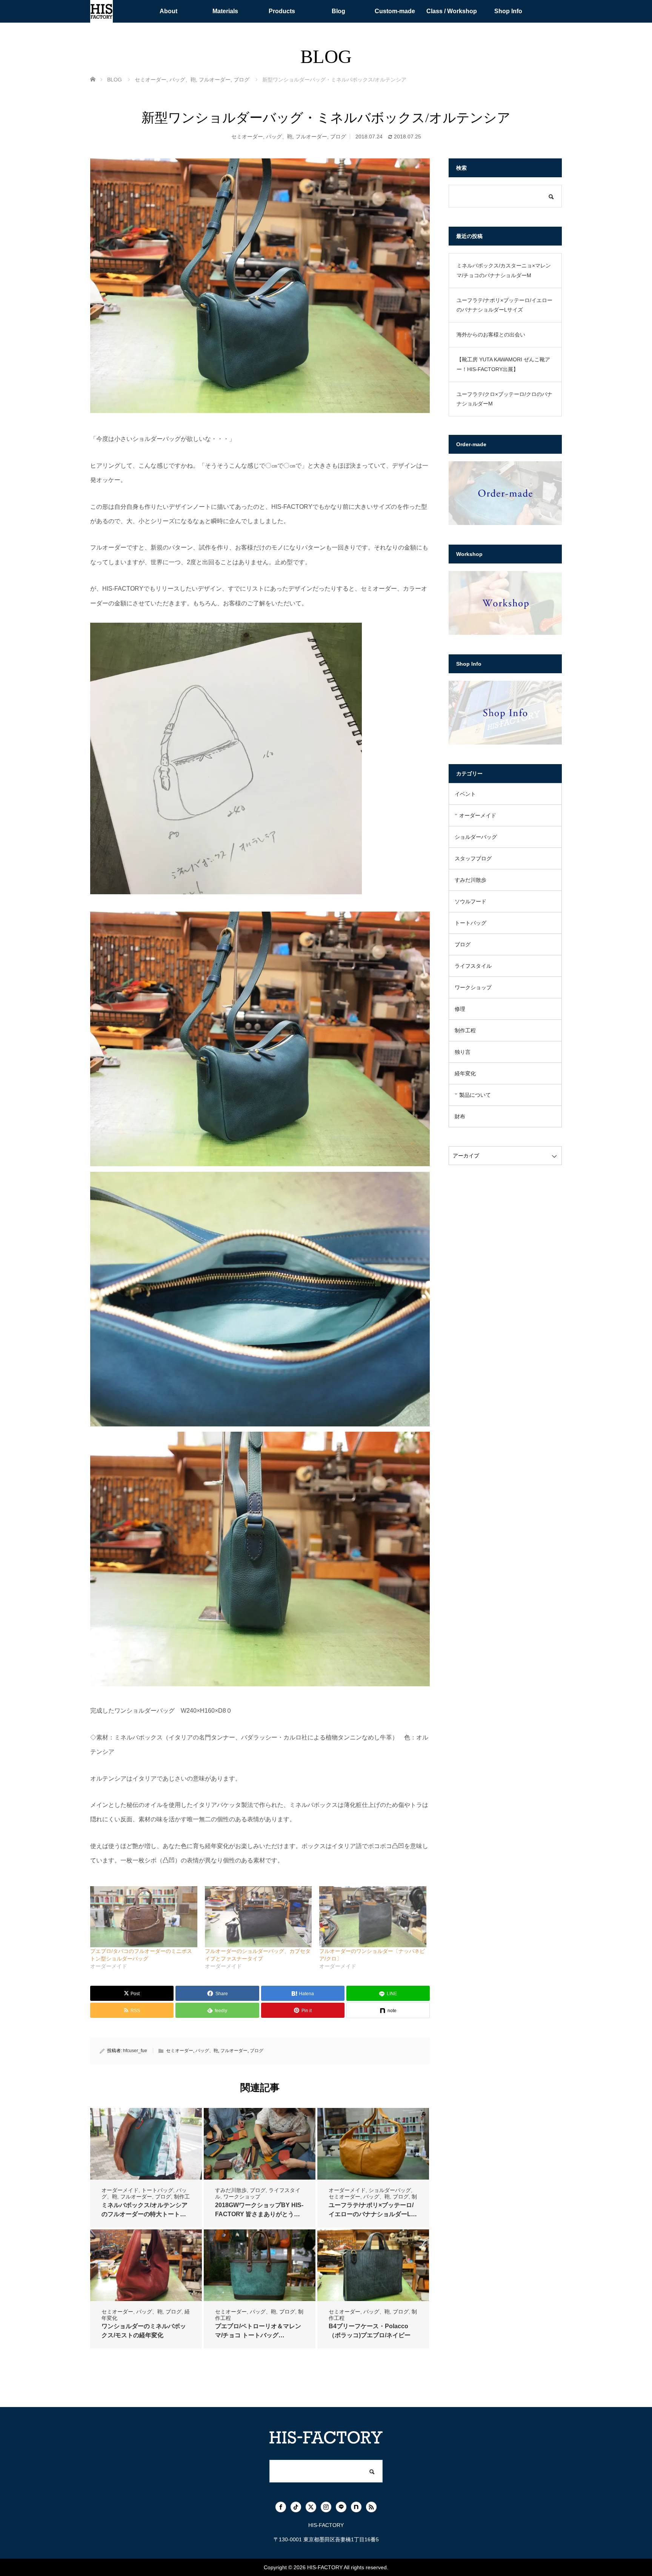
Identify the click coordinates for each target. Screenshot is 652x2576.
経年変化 (465, 1073)
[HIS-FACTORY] (101, 11)
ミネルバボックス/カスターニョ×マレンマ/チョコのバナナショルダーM (504, 270)
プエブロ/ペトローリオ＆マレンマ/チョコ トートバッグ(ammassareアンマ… (258, 2335)
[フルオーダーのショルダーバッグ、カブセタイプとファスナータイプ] (258, 1917)
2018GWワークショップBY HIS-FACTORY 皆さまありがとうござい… (259, 2214)
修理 (460, 1009)
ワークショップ (242, 2197)
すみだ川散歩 (231, 2190)
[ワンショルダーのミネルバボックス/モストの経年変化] (146, 2265)
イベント (465, 794)
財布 (460, 1116)
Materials (225, 11)
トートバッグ (157, 2190)
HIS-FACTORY (325, 2567)
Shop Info (508, 11)
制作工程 (465, 1030)
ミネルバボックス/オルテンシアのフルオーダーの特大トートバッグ (145, 2214)
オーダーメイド (120, 2190)
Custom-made (395, 11)
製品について (475, 1095)
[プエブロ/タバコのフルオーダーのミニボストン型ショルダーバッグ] (144, 1917)
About (168, 11)
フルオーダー (311, 137)
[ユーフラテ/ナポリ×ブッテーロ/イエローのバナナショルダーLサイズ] (373, 2144)
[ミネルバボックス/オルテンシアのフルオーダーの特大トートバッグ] (146, 2144)
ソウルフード (471, 901)
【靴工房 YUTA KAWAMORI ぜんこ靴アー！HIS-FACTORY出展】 (503, 364)
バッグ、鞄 (279, 137)
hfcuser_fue (135, 2051)
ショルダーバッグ (390, 2190)
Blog (338, 11)
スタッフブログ (473, 858)
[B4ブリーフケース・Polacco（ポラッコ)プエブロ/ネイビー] (373, 2265)
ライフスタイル (473, 966)
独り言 (463, 1052)
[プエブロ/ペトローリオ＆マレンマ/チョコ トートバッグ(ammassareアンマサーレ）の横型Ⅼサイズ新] (260, 2265)
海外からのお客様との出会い (491, 335)
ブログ (338, 137)
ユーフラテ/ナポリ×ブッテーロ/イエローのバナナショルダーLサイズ (373, 2214)
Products (282, 11)
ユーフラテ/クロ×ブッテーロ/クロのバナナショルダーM (504, 399)
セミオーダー (247, 137)
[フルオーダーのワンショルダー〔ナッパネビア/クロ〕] (373, 1917)
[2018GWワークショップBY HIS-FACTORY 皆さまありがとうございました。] (260, 2144)
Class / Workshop (452, 11)
